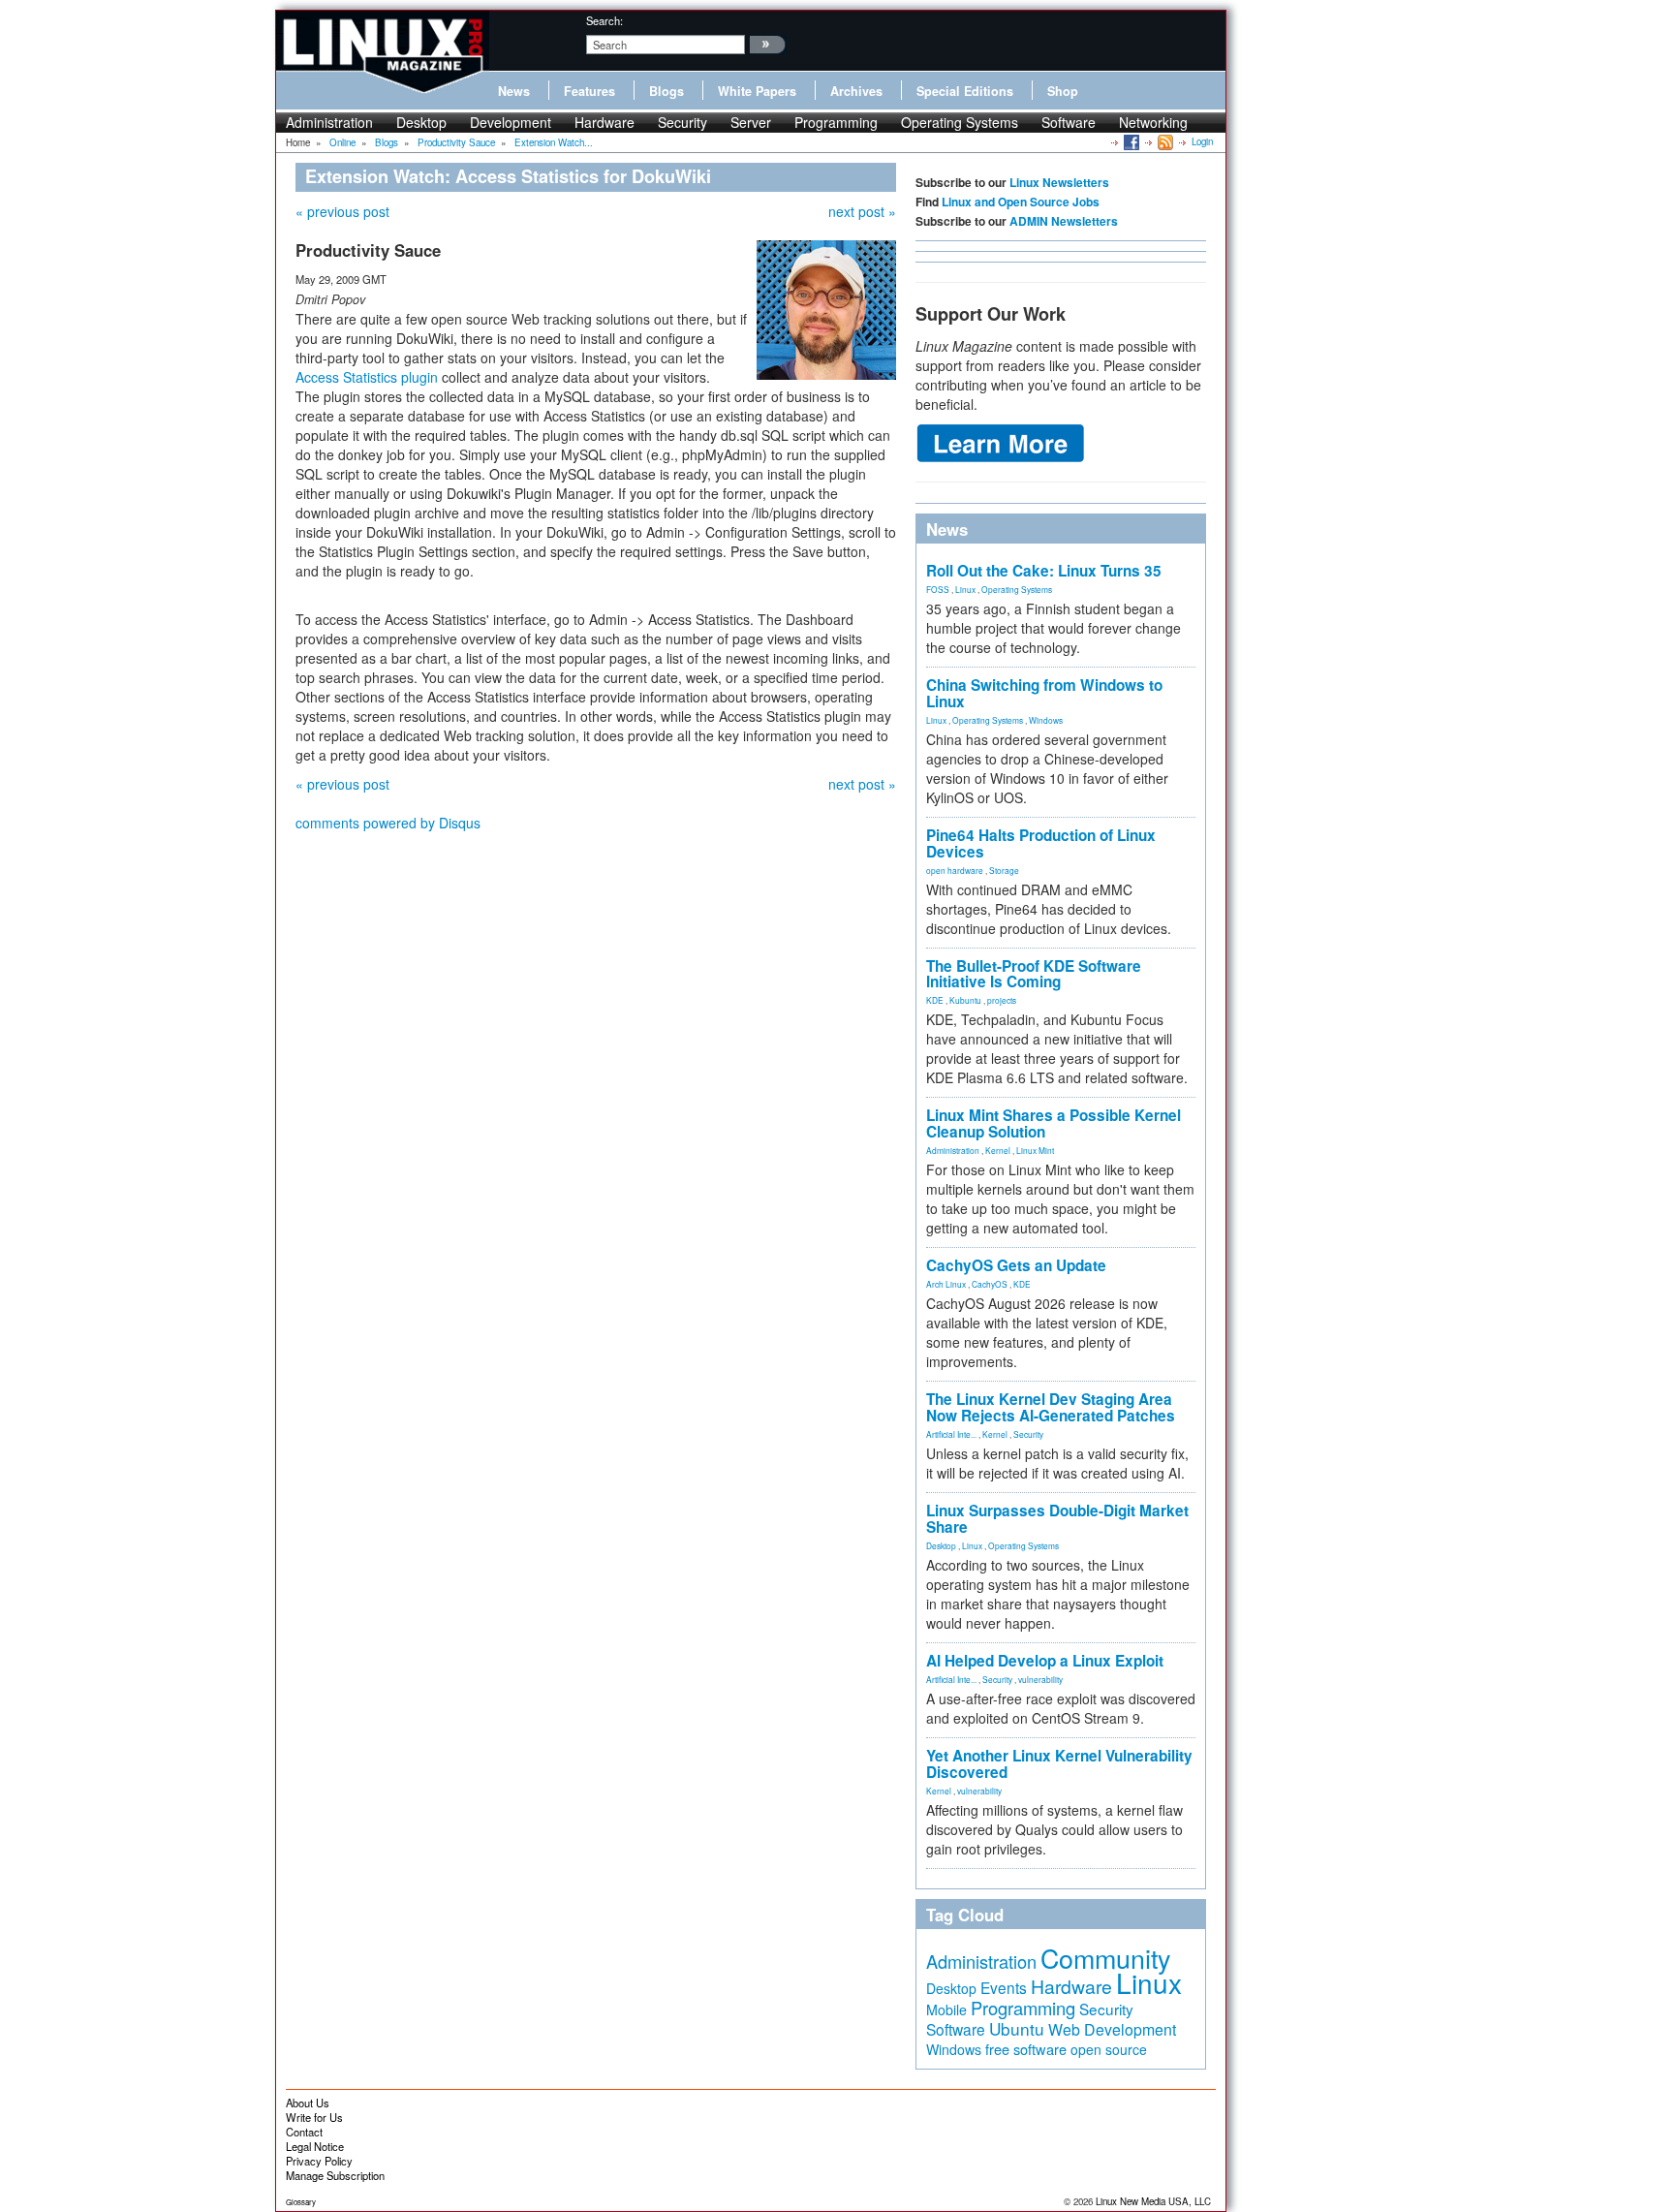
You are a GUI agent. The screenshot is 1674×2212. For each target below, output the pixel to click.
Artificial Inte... (951, 1434)
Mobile (946, 2009)
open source (1109, 2049)
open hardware (955, 870)
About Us (308, 2103)
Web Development (1112, 2029)
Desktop (421, 122)
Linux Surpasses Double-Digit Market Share (1057, 1519)
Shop (1063, 91)
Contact (304, 2132)
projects (1002, 1000)
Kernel (998, 1150)
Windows (1046, 720)
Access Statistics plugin (367, 377)
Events (1004, 1987)
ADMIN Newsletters (1064, 221)
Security (682, 122)
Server (751, 122)
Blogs (666, 91)
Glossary (301, 2202)
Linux (965, 589)
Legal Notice (315, 2146)
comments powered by (388, 823)
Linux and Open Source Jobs (1021, 202)
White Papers (757, 91)
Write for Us (314, 2117)
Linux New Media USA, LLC (1153, 2201)
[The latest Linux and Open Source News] (1164, 141)
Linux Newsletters (1059, 182)
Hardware (604, 122)
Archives (856, 91)
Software (1069, 122)
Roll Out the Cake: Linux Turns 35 (1044, 571)
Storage (1004, 870)
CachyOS (990, 1284)
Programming (836, 122)
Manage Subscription (335, 2175)
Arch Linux (946, 1284)
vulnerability (1040, 1679)
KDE (935, 1000)
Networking (1153, 122)
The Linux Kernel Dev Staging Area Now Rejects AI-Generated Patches (1051, 1407)
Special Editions (965, 91)
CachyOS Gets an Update (1016, 1265)
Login (1202, 141)
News (514, 91)
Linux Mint (1035, 1150)
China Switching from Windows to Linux (1044, 693)
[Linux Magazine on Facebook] (1130, 141)
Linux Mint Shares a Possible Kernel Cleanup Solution (1054, 1123)
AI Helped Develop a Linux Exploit (1045, 1661)
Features (589, 91)
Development (511, 122)
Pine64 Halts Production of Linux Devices (1041, 843)
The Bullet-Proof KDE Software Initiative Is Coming (1034, 974)
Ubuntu (1017, 2028)
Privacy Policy (319, 2161)
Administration (329, 122)
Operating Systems (960, 122)
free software (1026, 2049)
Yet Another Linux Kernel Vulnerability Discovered (1059, 1764)
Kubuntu (965, 1000)
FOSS (938, 589)
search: (604, 20)
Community (1105, 1958)
